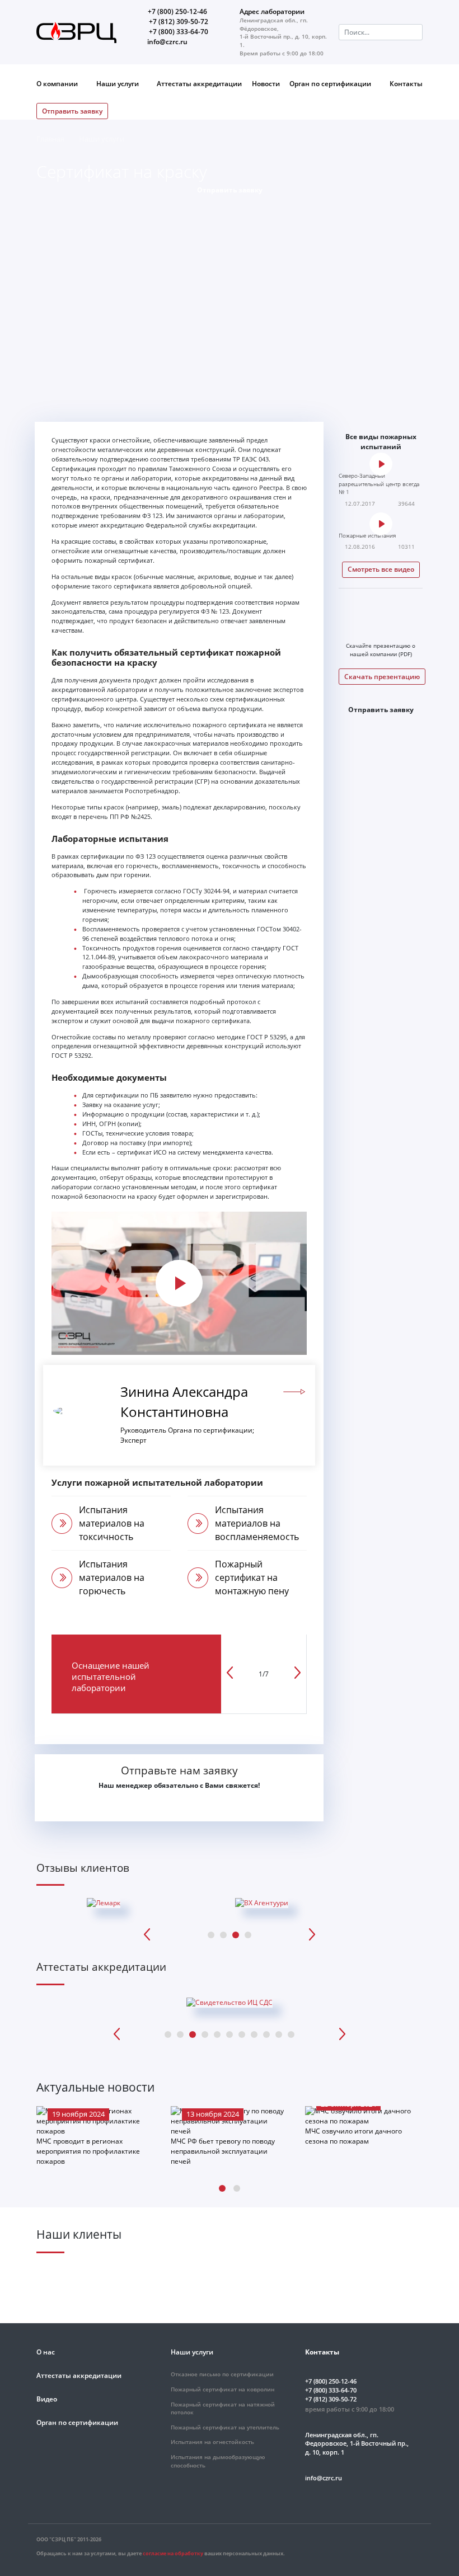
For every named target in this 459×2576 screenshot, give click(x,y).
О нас (46, 2352)
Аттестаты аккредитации (199, 84)
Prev (147, 1934)
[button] (222, 2188)
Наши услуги (118, 84)
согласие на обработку (173, 2553)
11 (291, 2035)
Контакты (406, 84)
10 (279, 2035)
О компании (58, 84)
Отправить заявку (72, 111)
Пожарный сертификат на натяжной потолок (223, 2409)
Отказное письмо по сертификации (222, 2374)
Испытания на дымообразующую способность (218, 2461)
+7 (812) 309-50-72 (179, 22)
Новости (266, 84)
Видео (47, 2399)
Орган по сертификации (331, 84)
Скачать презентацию (382, 677)
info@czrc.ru (167, 42)
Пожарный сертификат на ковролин (223, 2389)
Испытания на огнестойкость (212, 2442)
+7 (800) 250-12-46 (177, 11)
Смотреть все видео (381, 569)
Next (312, 1934)
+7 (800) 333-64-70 (179, 32)
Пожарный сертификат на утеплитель (225, 2427)
